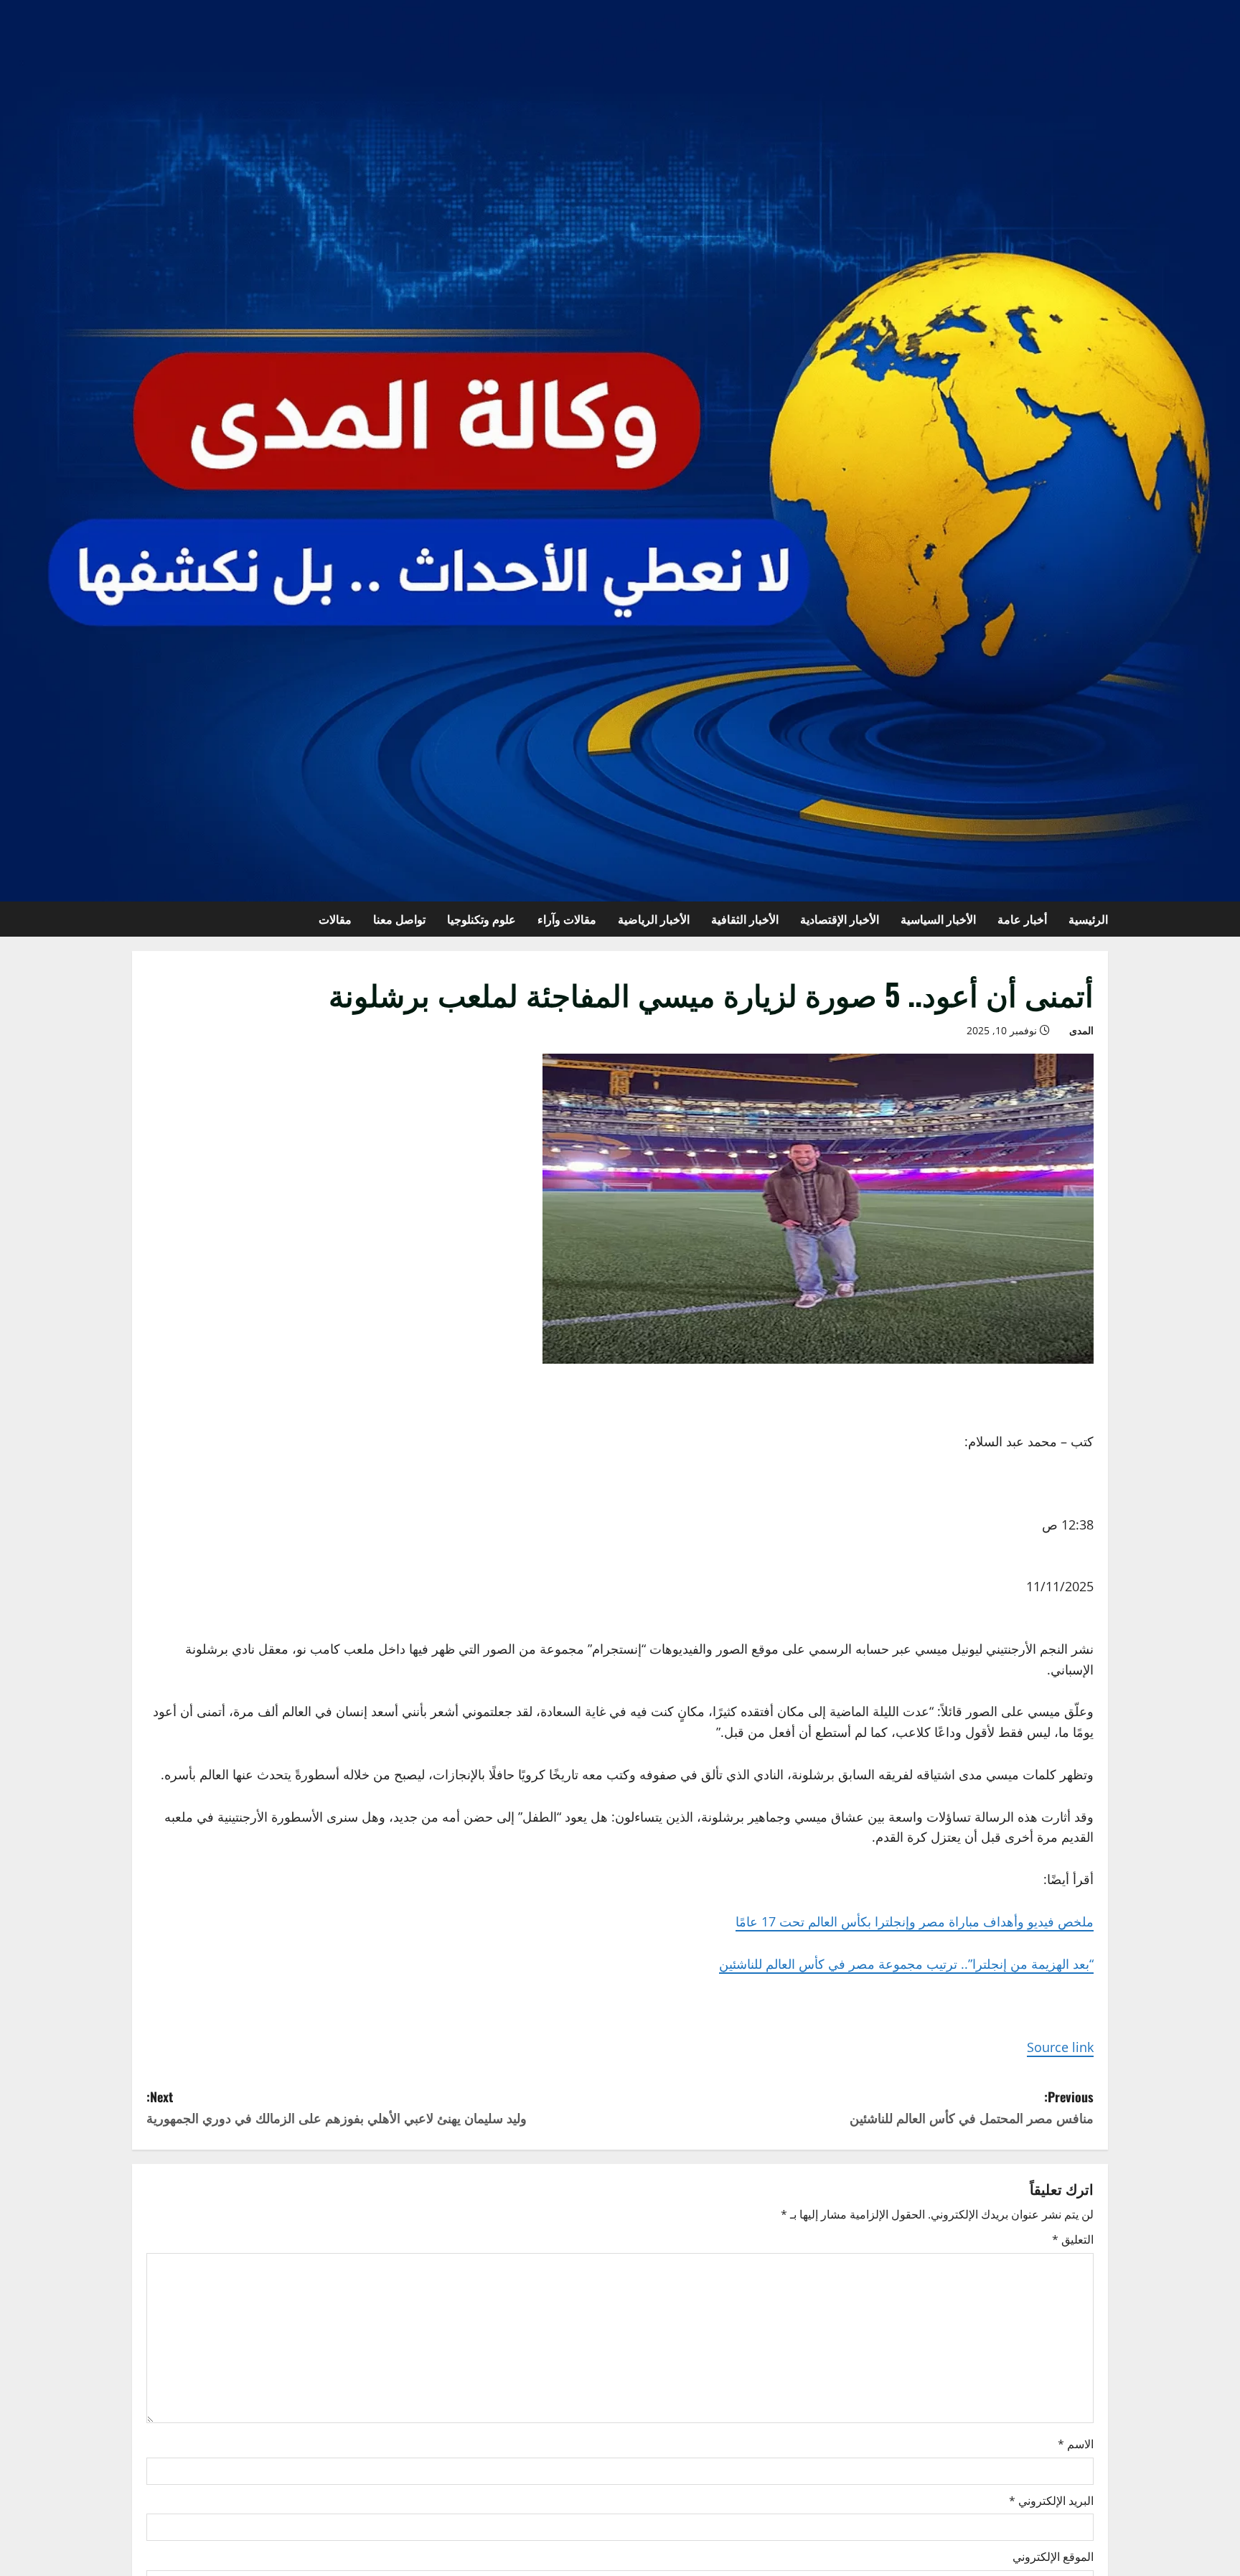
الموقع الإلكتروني (1053, 2557)
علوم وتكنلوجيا (482, 919)
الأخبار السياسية (938, 919)
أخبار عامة (1022, 919)
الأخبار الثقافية (745, 919)
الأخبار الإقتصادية (840, 919)
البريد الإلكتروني (1051, 2501)
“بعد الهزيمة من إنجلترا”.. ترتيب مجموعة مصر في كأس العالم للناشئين (906, 1964)
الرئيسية (1088, 919)
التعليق (1073, 2239)
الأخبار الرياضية (654, 919)
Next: (337, 2107)
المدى (1081, 1030)
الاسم (1076, 2444)
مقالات (335, 919)
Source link (1060, 2047)
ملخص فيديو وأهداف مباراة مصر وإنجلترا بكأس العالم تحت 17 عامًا (915, 1921)
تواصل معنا (399, 919)
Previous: (972, 2107)
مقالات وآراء (567, 919)
